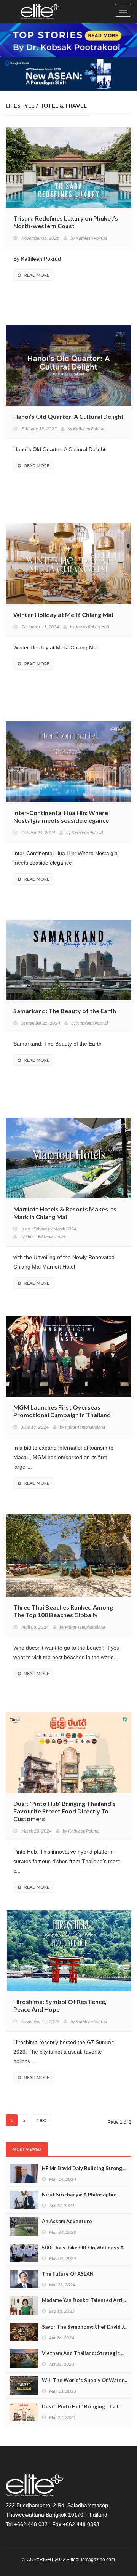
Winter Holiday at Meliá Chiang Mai (63, 614)
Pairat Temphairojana (85, 1427)
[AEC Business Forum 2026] (68, 73)
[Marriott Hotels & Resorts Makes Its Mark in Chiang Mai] (68, 1157)
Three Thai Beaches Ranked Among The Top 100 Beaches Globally (63, 1611)
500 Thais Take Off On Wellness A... (84, 2248)
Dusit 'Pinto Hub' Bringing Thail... (82, 2406)
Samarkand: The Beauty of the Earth (65, 1011)
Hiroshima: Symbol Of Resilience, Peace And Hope (60, 2005)
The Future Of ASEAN (68, 2274)
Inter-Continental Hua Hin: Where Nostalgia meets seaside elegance (61, 816)
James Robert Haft (92, 627)
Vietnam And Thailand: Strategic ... (83, 2353)
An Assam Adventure (67, 2221)
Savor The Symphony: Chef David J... (85, 2327)
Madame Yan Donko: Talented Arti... (84, 2300)
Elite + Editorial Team (45, 1236)
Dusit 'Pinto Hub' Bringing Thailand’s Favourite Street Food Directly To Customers (65, 1811)
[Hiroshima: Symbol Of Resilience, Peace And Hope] (68, 1950)
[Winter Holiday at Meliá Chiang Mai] (68, 562)
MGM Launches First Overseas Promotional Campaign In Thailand (62, 1411)
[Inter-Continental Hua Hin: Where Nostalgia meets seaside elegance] (68, 761)
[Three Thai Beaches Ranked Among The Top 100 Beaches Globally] (68, 1554)
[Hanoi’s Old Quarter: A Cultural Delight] (68, 364)
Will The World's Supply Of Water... (84, 2380)
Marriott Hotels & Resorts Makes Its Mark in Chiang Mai (65, 1213)
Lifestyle (20, 106)
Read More (37, 275)
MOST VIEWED (27, 2149)
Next (41, 2120)
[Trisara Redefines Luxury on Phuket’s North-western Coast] (68, 166)
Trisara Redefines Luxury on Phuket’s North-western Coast (66, 222)
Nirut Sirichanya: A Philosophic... (81, 2195)
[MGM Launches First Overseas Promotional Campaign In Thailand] (68, 1355)
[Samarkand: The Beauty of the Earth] (68, 959)
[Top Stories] (68, 39)
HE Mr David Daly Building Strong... (84, 2168)
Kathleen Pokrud (91, 238)
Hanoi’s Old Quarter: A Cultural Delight (68, 416)
